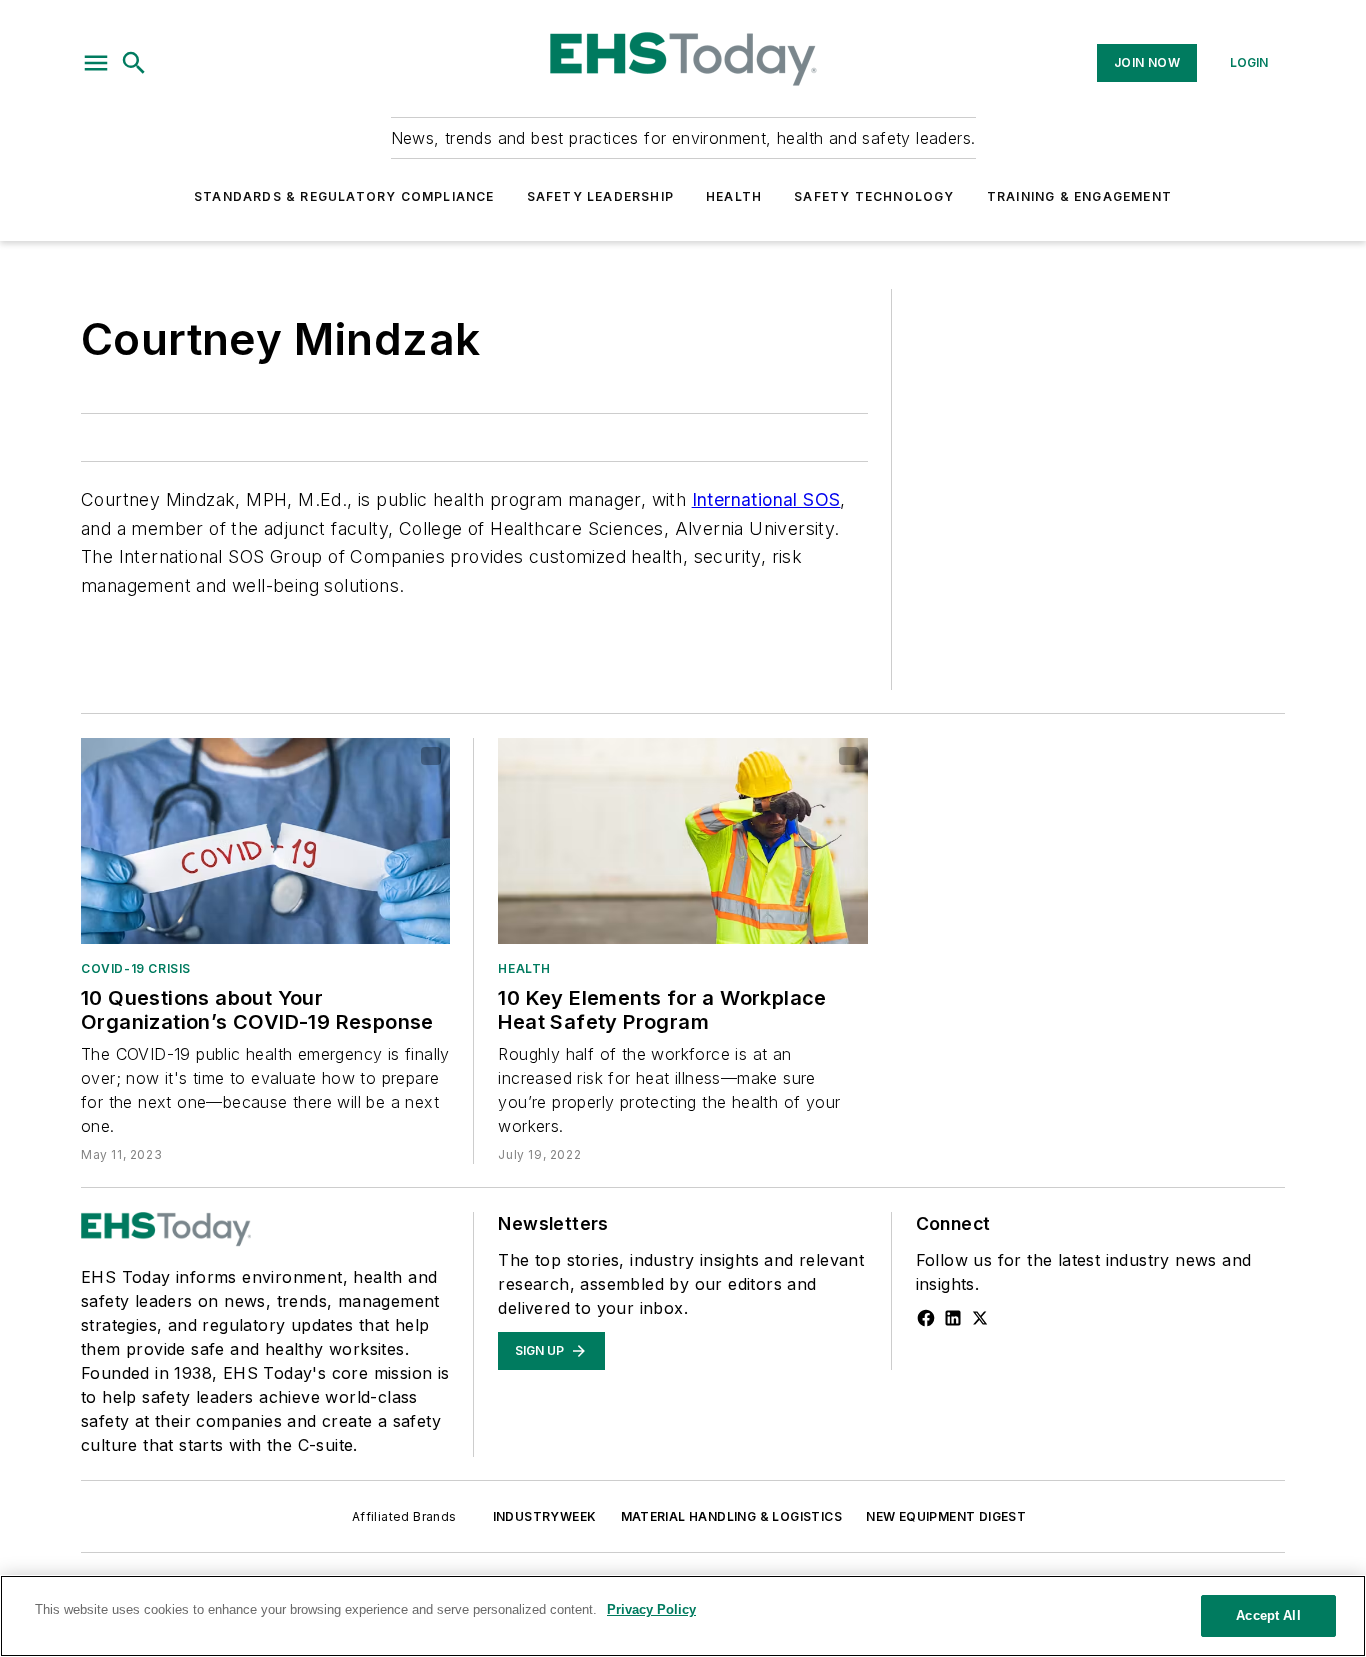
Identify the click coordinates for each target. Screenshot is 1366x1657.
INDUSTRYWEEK (545, 1516)
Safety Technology (874, 196)
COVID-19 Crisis (136, 968)
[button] (96, 63)
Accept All (1268, 1615)
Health (734, 196)
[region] (683, 1616)
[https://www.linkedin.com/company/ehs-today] (953, 1318)
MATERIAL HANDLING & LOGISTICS (732, 1516)
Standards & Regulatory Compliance (344, 196)
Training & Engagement (1079, 196)
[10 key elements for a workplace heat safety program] (682, 840)
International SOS (766, 499)
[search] (134, 63)
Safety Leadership (600, 196)
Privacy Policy (651, 1609)
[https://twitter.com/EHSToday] (980, 1318)
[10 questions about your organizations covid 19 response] (265, 840)
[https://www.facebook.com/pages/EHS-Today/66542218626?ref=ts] (926, 1318)
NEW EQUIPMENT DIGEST (946, 1516)
